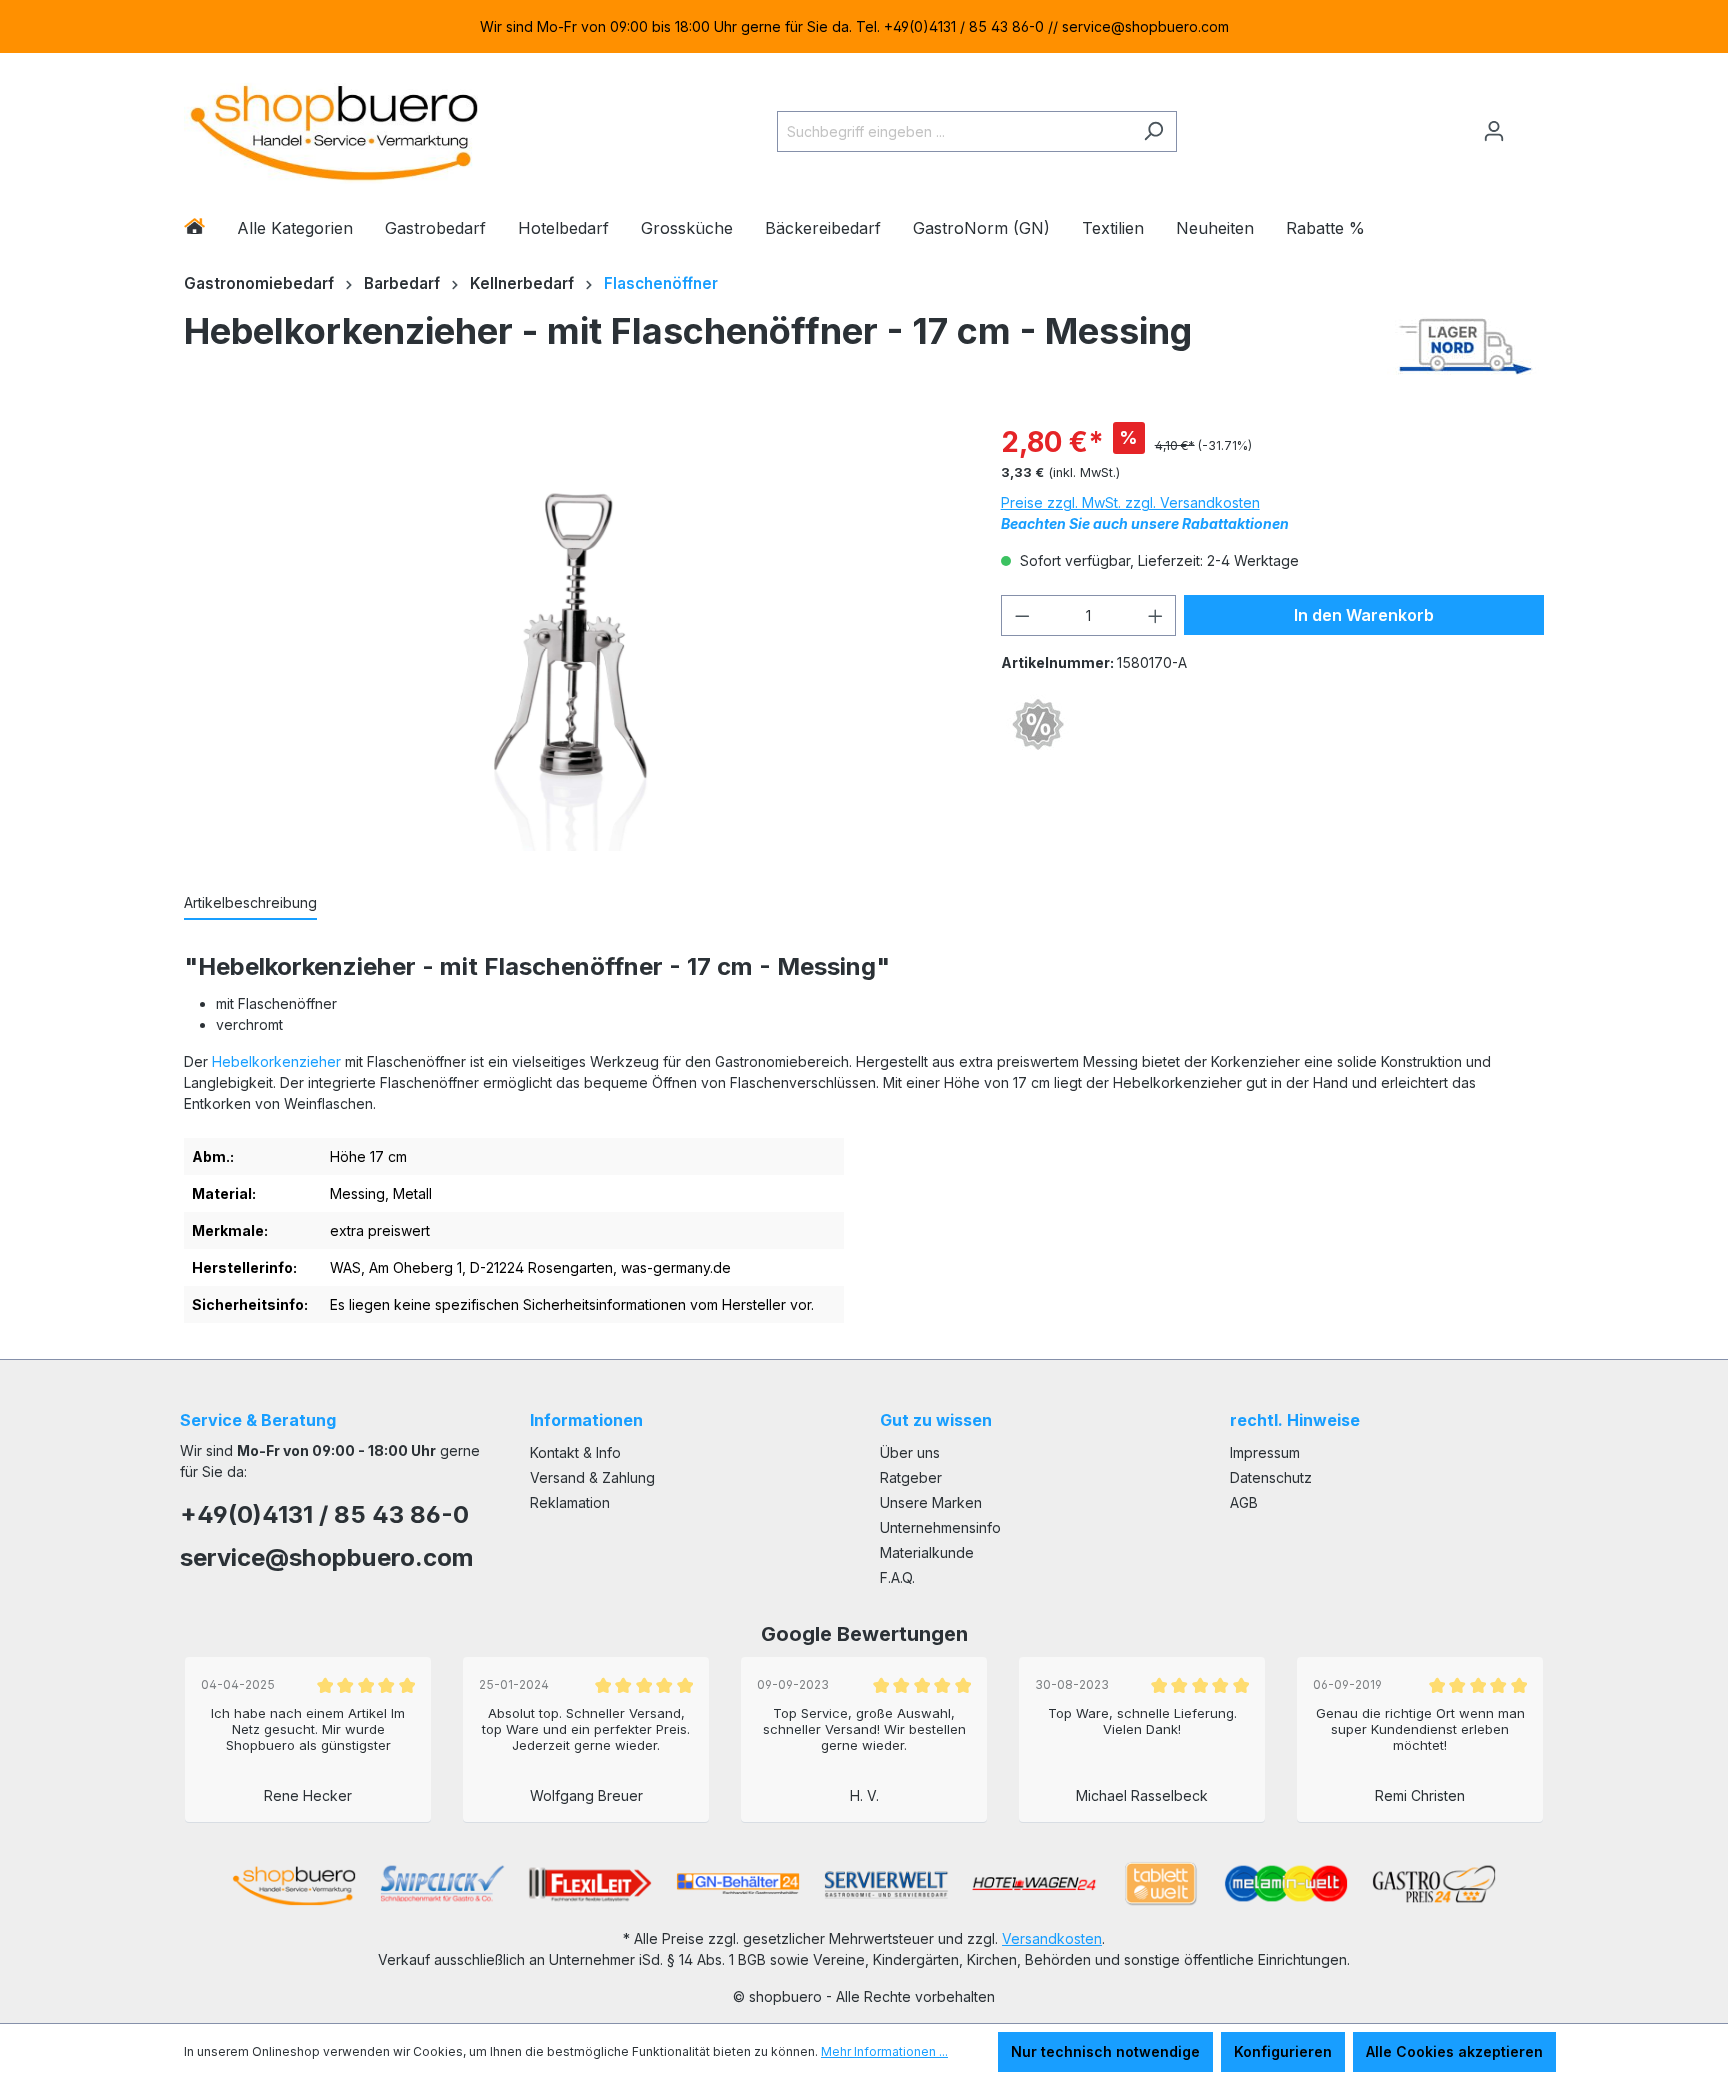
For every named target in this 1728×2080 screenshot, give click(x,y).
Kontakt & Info (575, 1452)
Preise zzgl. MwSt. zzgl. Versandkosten (1130, 502)
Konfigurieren (1283, 2051)
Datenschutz (1271, 1477)
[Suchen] (1153, 131)
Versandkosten (1052, 1938)
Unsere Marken (931, 1502)
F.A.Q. (897, 1577)
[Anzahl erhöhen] (1156, 615)
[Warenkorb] (1531, 123)
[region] (864, 26)
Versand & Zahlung (592, 1477)
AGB (1244, 1502)
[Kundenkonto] (1494, 131)
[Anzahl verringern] (1022, 615)
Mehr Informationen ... (884, 2051)
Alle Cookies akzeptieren (1454, 2051)
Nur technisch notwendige (1105, 2051)
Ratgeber (911, 1477)
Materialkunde (927, 1552)
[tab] (250, 903)
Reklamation (570, 1502)
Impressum (1265, 1452)
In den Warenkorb (1364, 615)
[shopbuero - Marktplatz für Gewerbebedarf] (334, 127)
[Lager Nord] (1465, 346)
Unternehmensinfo (940, 1527)
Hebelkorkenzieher (276, 1061)
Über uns (910, 1452)
